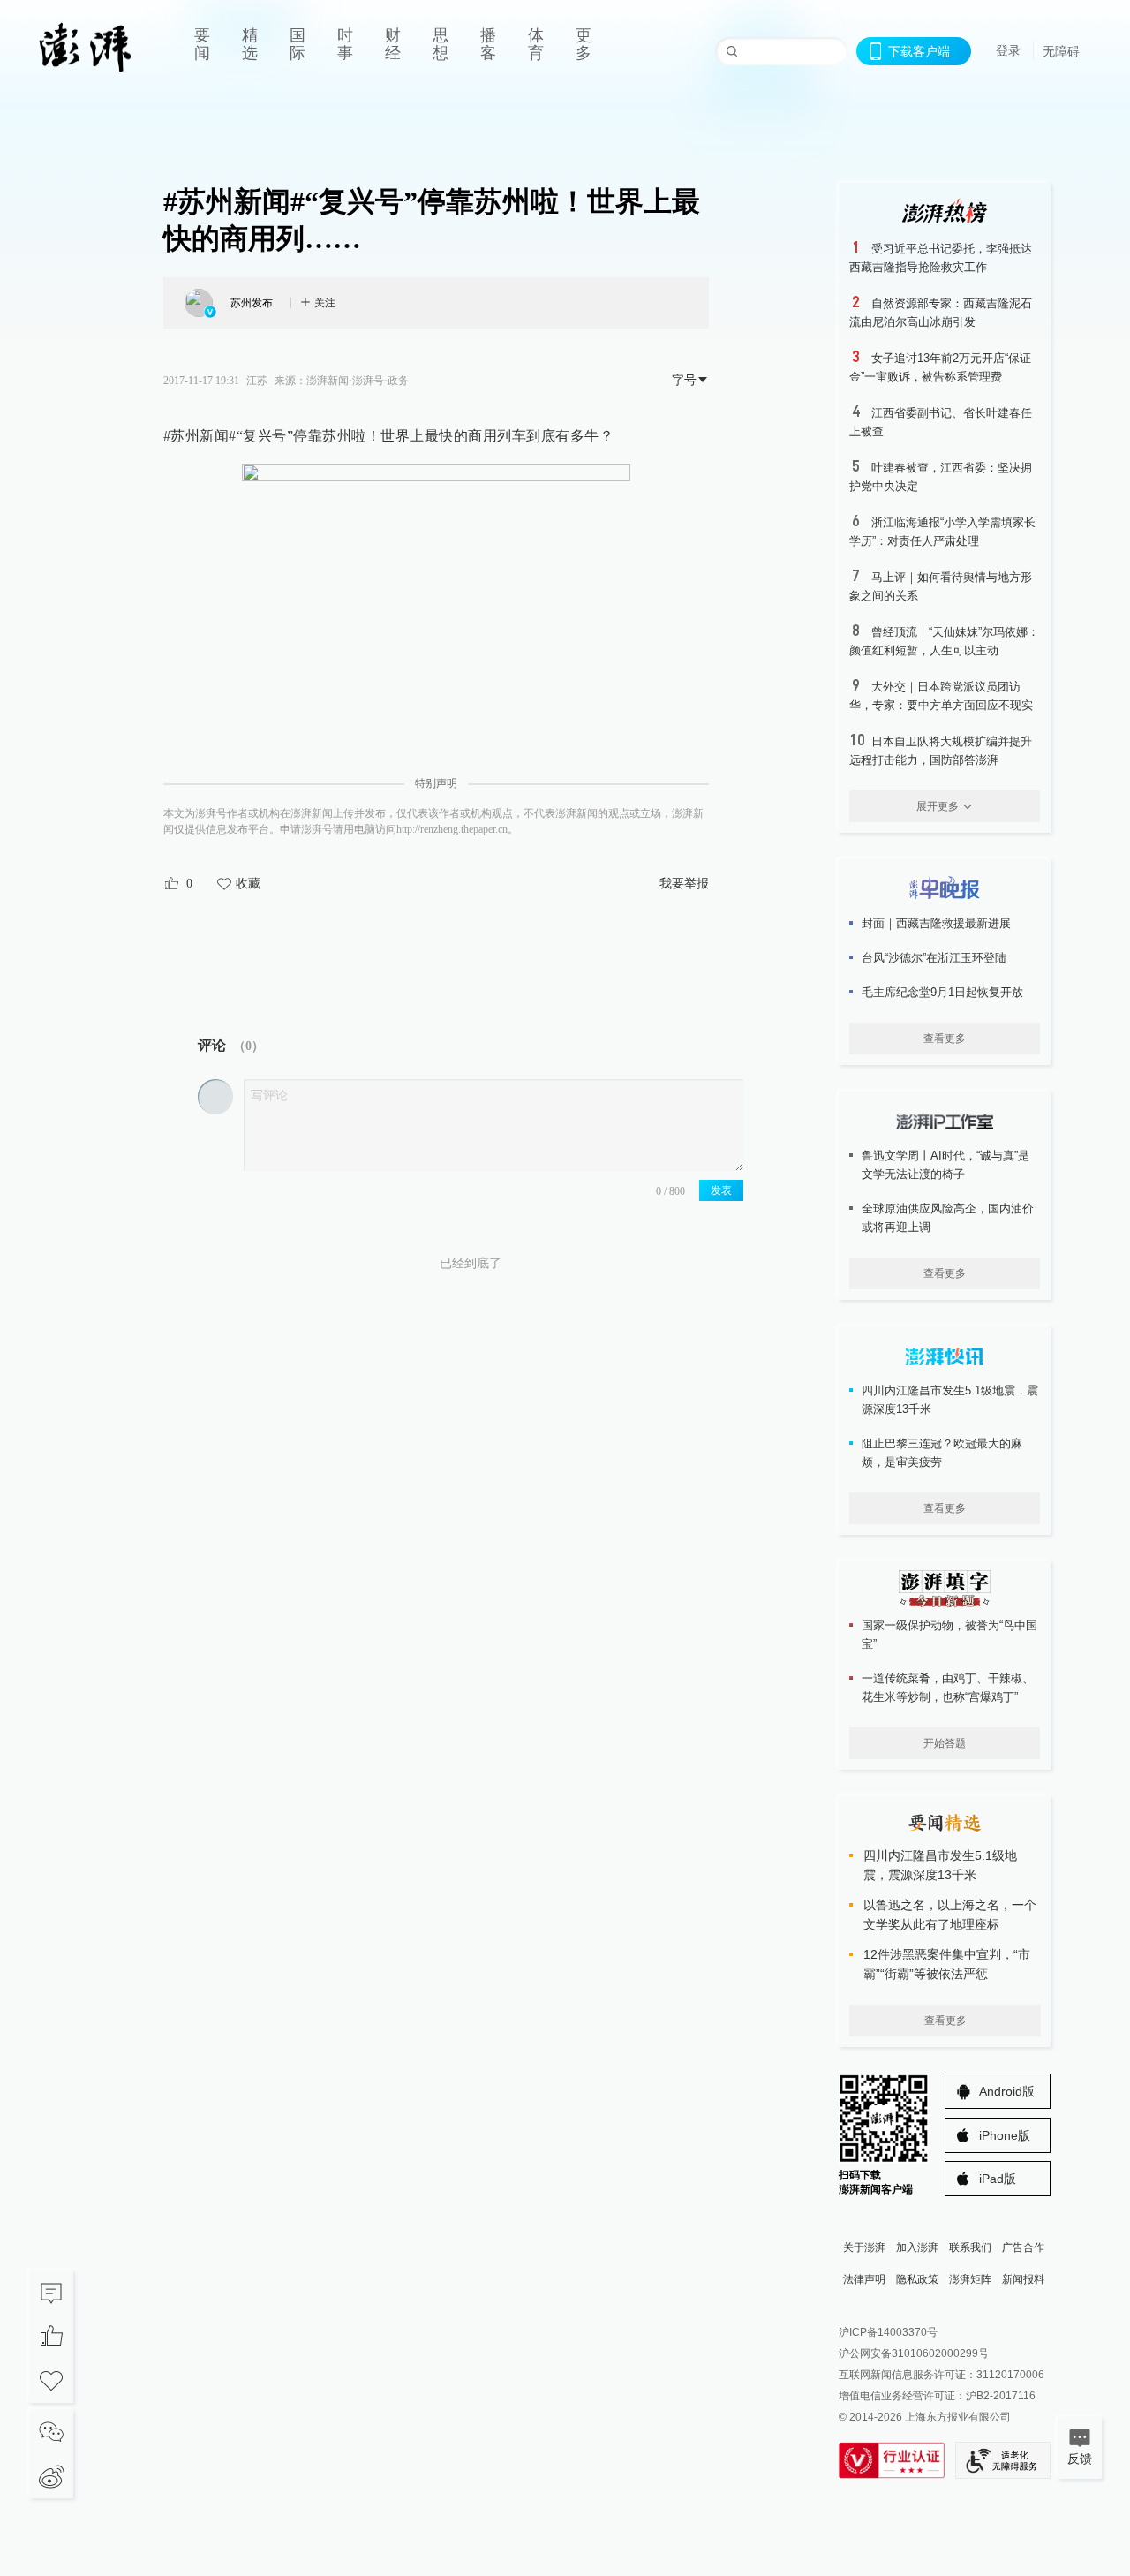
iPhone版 (1005, 2135)
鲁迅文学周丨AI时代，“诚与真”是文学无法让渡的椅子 (945, 1165)
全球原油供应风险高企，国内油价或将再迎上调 (948, 1218)
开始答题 (945, 1743)
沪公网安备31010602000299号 (914, 2353)
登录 (1008, 50)
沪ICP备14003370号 (888, 2332)
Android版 (1007, 2091)
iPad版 (998, 2179)
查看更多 (945, 1039)
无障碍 (1061, 51)
